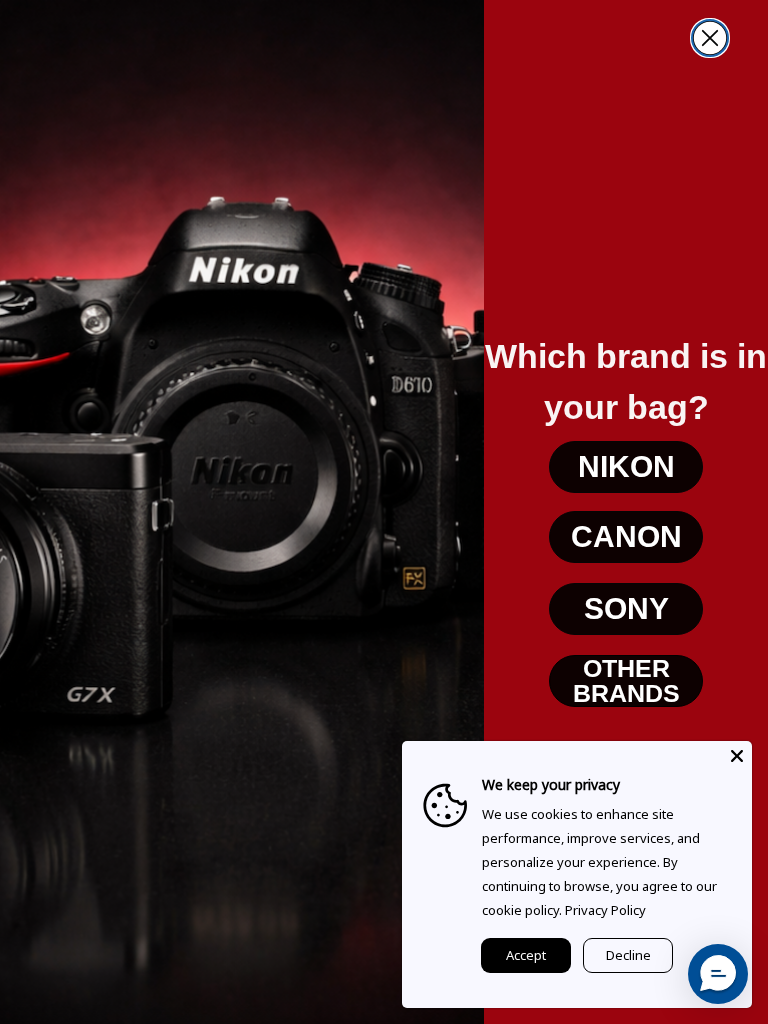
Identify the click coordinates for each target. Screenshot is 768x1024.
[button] (718, 974)
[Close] (737, 756)
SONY (626, 608)
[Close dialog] (710, 38)
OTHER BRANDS (626, 681)
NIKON (626, 466)
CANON (626, 536)
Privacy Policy (605, 910)
